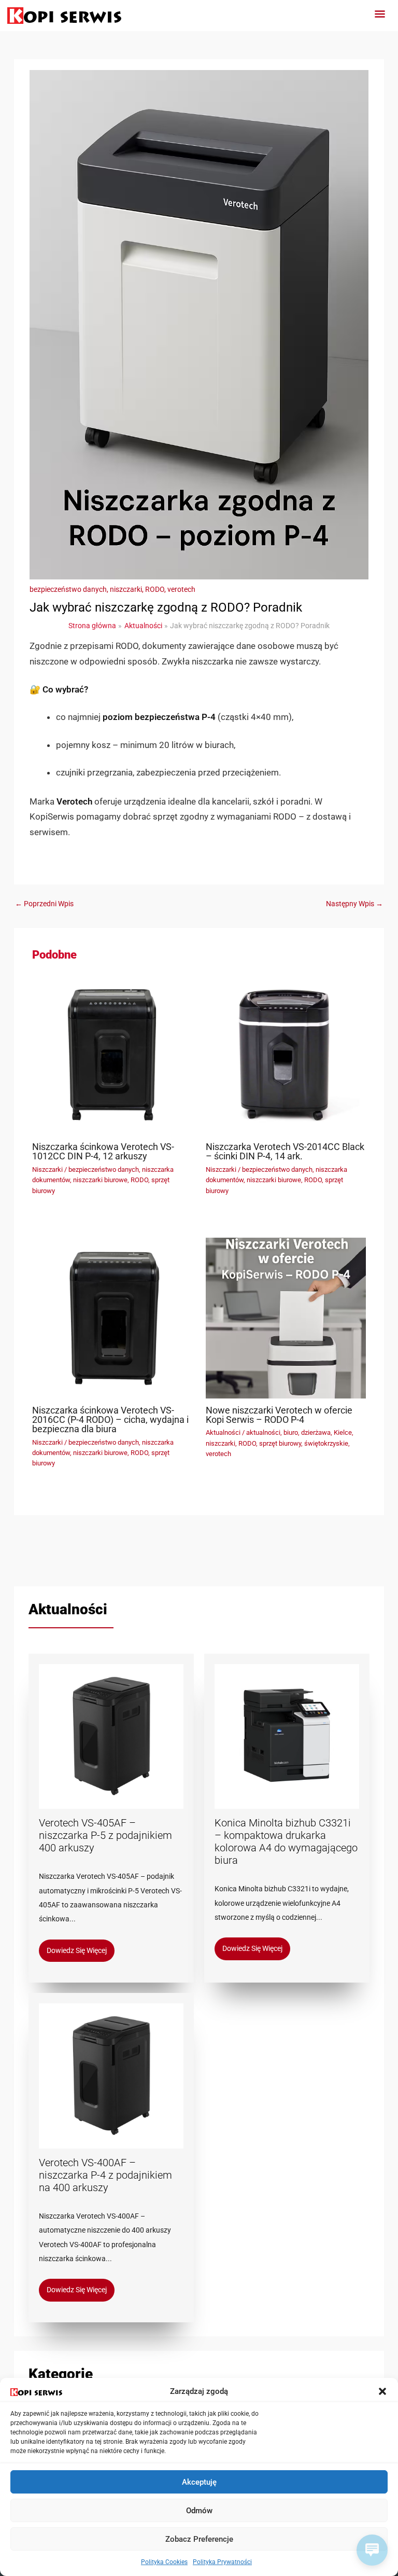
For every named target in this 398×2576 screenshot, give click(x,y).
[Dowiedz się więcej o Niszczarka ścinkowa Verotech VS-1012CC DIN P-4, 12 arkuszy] (112, 1054)
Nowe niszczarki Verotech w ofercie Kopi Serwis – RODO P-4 (279, 1415)
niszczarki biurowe (100, 1180)
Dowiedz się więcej (77, 1950)
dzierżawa (316, 1432)
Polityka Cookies (164, 2562)
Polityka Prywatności (222, 2562)
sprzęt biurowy (280, 1443)
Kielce (343, 1432)
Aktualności (223, 1432)
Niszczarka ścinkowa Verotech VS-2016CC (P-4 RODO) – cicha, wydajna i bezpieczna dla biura (110, 1419)
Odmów (199, 2511)
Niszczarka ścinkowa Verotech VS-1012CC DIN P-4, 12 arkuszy (103, 1151)
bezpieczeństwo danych (68, 589)
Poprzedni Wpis (44, 904)
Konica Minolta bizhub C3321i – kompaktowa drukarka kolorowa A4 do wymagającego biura (286, 1841)
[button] (382, 2391)
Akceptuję (199, 2482)
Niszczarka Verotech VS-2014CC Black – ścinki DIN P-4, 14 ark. (285, 1151)
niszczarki (126, 589)
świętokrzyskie (326, 1443)
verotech (181, 589)
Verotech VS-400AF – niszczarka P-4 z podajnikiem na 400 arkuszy (105, 2175)
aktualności (263, 1432)
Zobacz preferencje (199, 2539)
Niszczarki (47, 1169)
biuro (291, 1432)
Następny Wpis (354, 904)
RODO (155, 589)
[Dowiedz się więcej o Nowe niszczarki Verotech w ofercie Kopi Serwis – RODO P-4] (286, 1317)
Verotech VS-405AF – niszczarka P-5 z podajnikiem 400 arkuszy (105, 1835)
